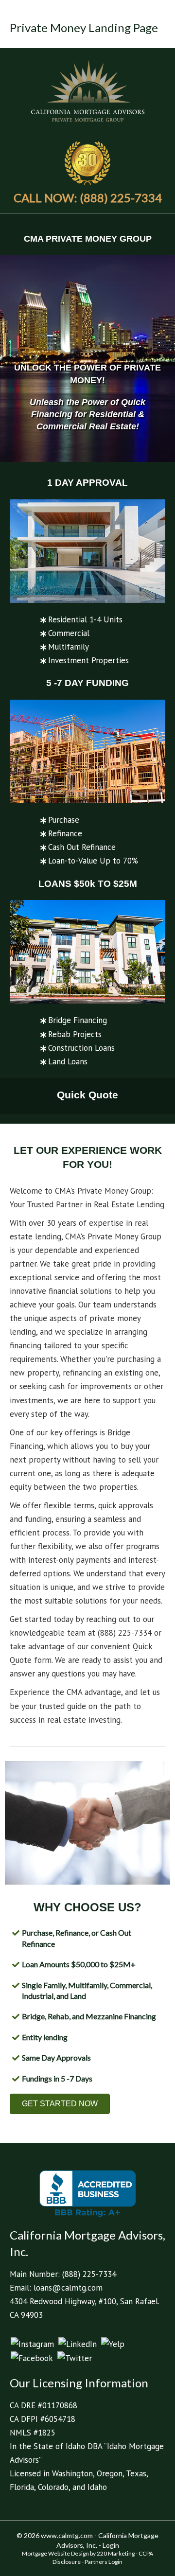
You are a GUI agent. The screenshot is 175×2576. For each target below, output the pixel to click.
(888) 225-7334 (89, 2274)
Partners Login (104, 2562)
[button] (60, 2104)
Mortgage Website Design (55, 2553)
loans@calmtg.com (68, 2288)
